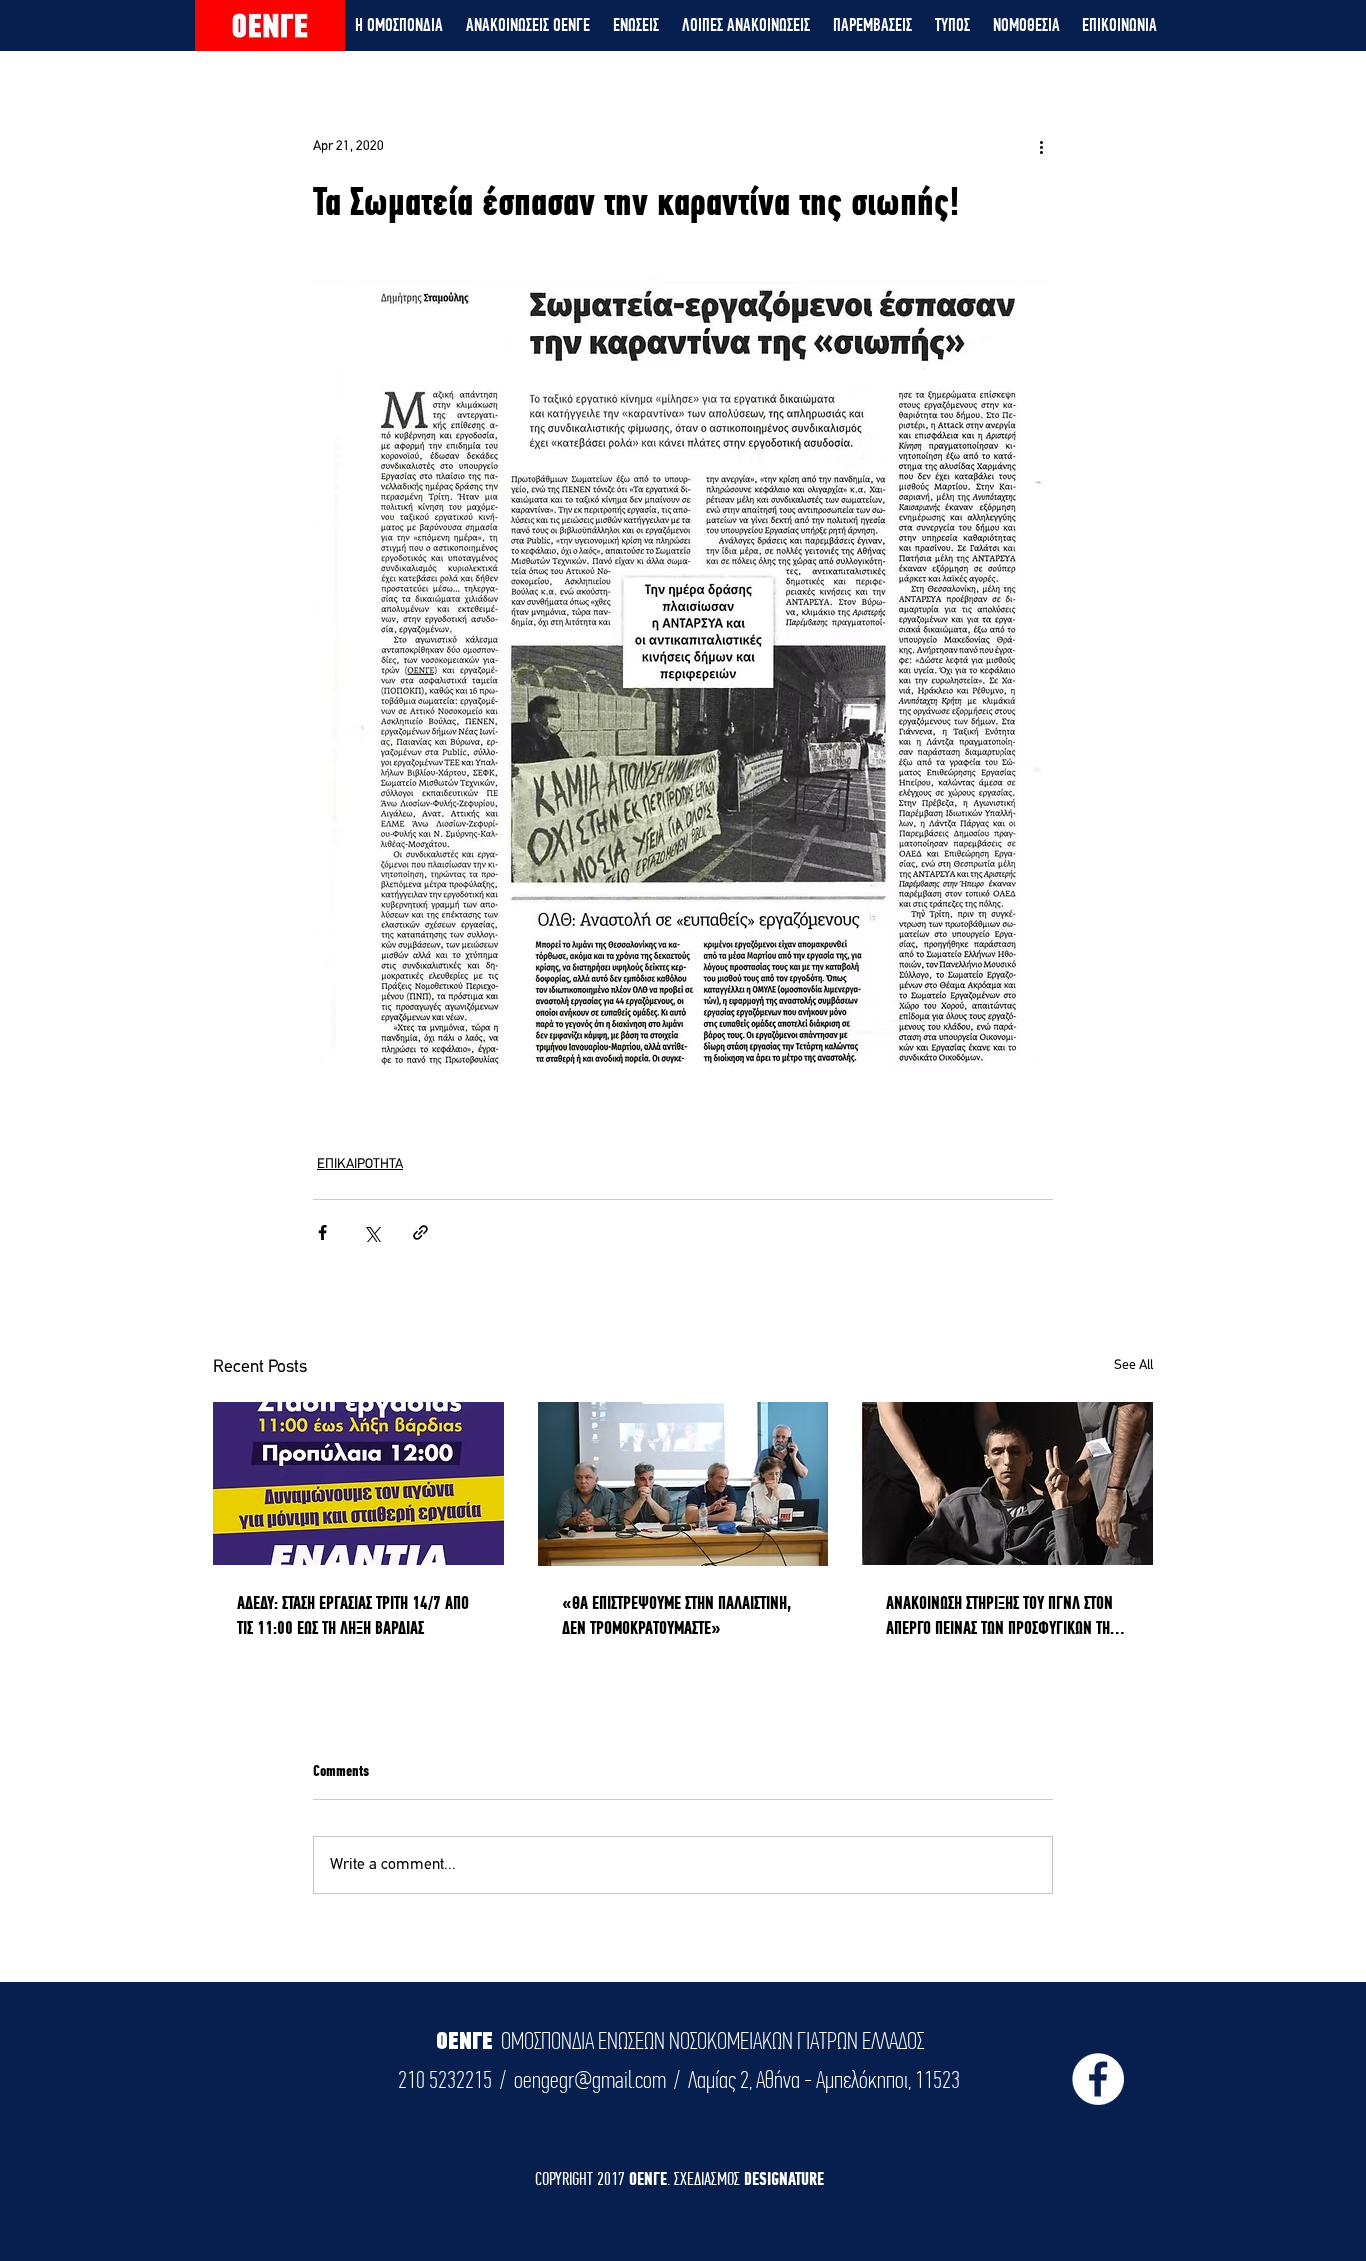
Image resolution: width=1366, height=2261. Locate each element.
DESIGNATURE (784, 2178)
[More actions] (1041, 146)
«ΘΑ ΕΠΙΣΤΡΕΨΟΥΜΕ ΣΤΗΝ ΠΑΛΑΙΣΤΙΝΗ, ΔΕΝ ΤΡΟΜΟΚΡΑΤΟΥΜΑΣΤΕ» (676, 1615)
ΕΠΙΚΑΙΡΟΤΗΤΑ (360, 1164)
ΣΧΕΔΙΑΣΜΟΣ (709, 2178)
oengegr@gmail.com (590, 2080)
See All (1133, 1365)
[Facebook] (1098, 2079)
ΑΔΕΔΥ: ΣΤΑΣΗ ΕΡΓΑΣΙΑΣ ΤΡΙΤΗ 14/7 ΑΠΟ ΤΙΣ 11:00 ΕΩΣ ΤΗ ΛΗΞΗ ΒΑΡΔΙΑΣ (353, 1615)
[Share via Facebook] (322, 1232)
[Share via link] (420, 1232)
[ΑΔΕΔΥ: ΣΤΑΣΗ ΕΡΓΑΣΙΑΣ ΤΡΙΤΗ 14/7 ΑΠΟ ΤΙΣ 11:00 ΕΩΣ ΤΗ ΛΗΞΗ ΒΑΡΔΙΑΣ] (358, 1483)
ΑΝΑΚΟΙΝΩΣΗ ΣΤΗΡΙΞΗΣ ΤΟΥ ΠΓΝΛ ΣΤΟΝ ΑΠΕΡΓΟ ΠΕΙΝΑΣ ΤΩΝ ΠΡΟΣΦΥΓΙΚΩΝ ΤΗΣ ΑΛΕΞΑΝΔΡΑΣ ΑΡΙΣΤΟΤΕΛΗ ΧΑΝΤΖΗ (1001, 1616)
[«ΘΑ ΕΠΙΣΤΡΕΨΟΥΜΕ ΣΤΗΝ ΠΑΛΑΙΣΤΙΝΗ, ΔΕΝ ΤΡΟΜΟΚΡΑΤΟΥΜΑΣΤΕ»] (683, 1484)
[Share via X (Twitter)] (371, 1232)
